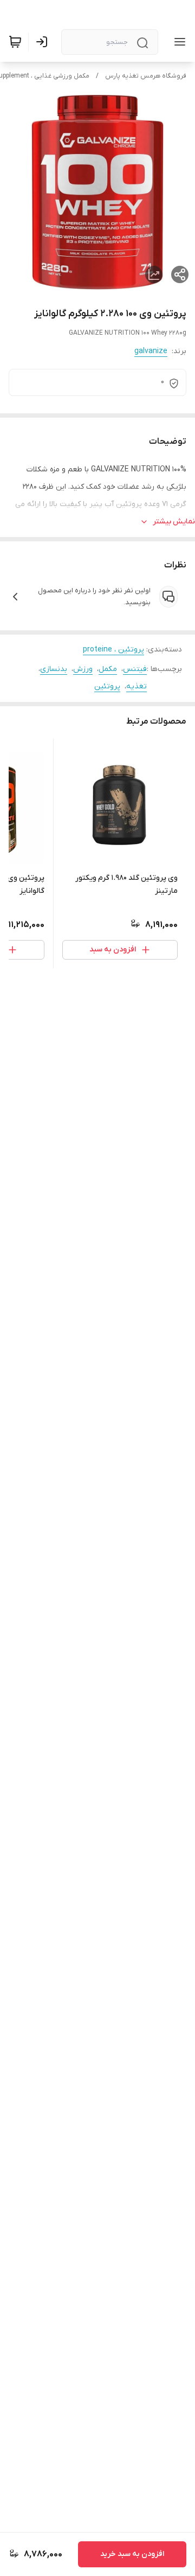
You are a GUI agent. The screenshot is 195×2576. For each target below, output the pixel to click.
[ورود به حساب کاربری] (44, 42)
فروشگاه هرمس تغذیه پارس (146, 76)
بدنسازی (54, 669)
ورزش (83, 669)
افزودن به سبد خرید (132, 2554)
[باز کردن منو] (178, 42)
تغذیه (136, 686)
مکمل (108, 669)
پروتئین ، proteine (113, 650)
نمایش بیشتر (174, 522)
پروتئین (107, 686)
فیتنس (135, 669)
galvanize (151, 351)
